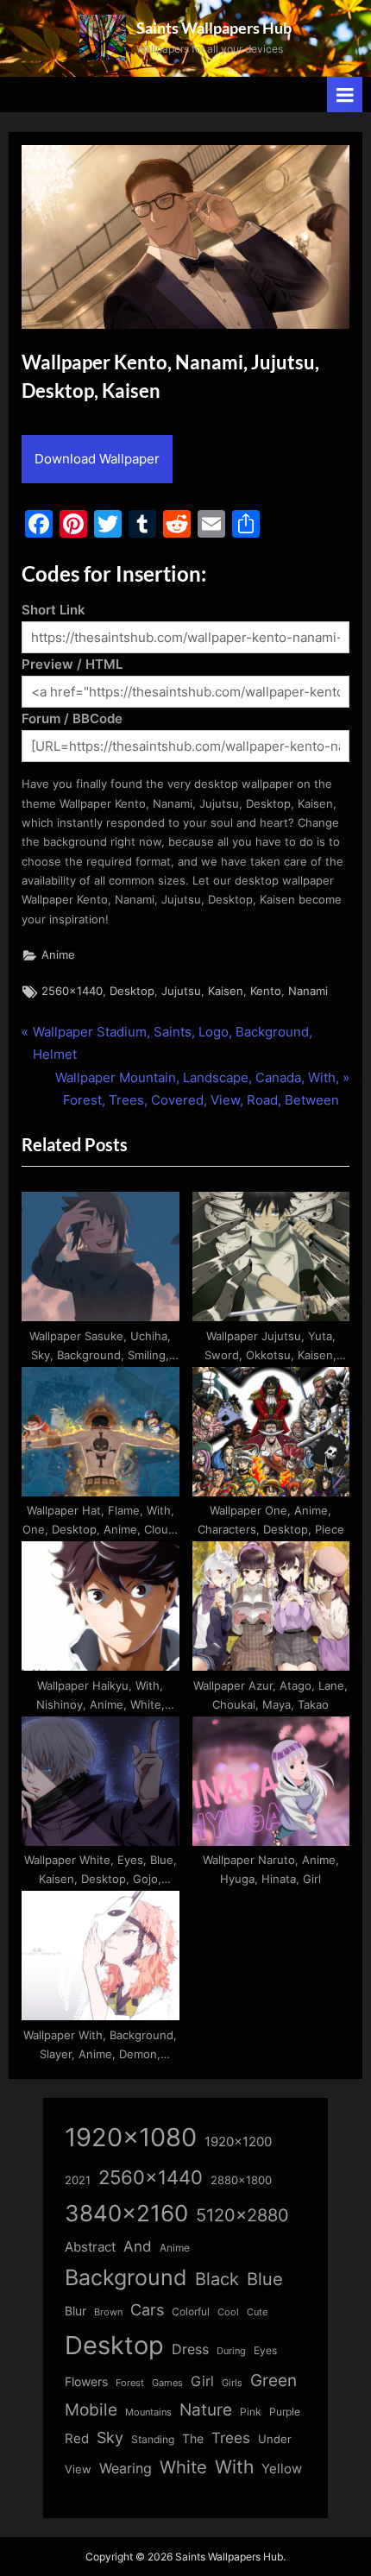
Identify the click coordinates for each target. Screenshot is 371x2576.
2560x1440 (72, 991)
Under (275, 2439)
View (78, 2469)
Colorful (191, 2311)
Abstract (90, 2247)
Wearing (126, 2468)
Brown (108, 2312)
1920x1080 (131, 2137)
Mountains (148, 2412)
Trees (231, 2438)
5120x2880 (242, 2215)
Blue (265, 2279)
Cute (257, 2312)
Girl (202, 2381)
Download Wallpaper (97, 459)
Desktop (132, 991)
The (193, 2438)
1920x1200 (238, 2142)
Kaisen (226, 991)
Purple (285, 2412)
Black (217, 2279)
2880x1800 (241, 2180)
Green (274, 2381)
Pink (251, 2412)
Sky (110, 2437)
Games (167, 2383)
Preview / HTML (72, 664)
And (138, 2246)
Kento (266, 991)
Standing (153, 2439)
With (234, 2467)
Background (126, 2277)
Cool (228, 2312)
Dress (190, 2349)
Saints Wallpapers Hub (214, 28)
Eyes (265, 2350)
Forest (130, 2383)
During (231, 2351)
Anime (58, 955)
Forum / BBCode (72, 718)
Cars (147, 2310)
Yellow (282, 2469)
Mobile (91, 2409)
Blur (75, 2311)
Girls (232, 2383)
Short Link (53, 610)
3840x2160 (126, 2213)
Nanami (308, 991)
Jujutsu (181, 991)
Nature (206, 2410)
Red (77, 2438)
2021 (78, 2180)
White (183, 2467)
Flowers (86, 2382)
